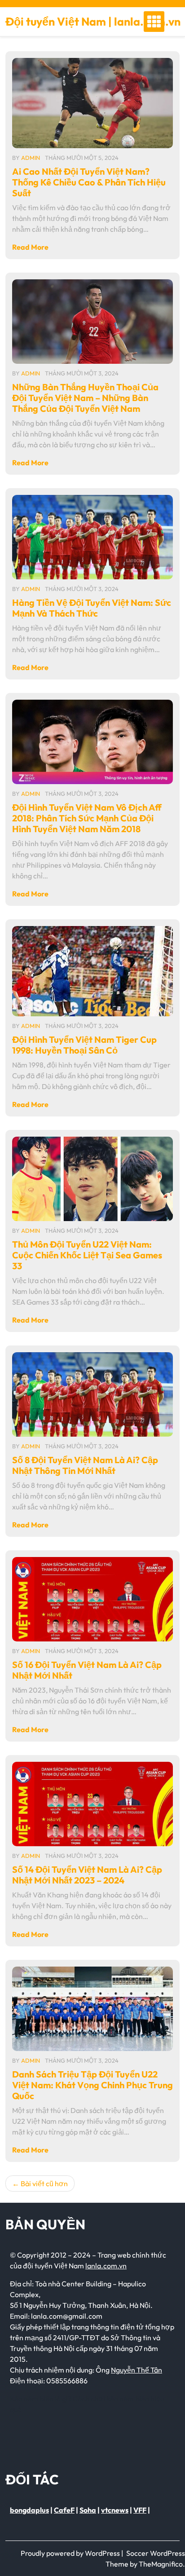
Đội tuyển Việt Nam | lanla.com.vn (93, 22)
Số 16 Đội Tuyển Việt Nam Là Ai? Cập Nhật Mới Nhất (87, 1670)
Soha (88, 2510)
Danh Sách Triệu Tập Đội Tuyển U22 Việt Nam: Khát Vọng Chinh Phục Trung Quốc (92, 2085)
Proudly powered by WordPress (71, 2553)
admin (31, 158)
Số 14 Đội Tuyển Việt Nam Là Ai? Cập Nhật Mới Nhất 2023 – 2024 (87, 1875)
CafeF (64, 2510)
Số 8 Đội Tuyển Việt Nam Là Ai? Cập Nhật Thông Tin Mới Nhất (85, 1465)
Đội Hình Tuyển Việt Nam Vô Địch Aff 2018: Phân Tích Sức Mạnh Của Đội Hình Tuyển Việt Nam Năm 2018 (87, 818)
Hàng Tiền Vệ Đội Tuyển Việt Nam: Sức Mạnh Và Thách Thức (92, 608)
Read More (30, 247)
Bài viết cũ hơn (44, 2183)
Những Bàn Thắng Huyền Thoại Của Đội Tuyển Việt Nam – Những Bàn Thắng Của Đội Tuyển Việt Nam (85, 398)
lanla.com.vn (106, 2266)
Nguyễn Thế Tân (137, 2370)
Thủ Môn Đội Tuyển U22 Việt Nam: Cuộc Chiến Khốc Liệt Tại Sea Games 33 (87, 1255)
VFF (140, 2510)
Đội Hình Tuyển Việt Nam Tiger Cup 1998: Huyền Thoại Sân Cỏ (84, 1045)
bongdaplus (29, 2510)
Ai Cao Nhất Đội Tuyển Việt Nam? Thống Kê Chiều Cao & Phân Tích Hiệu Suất (89, 182)
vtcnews (115, 2510)
